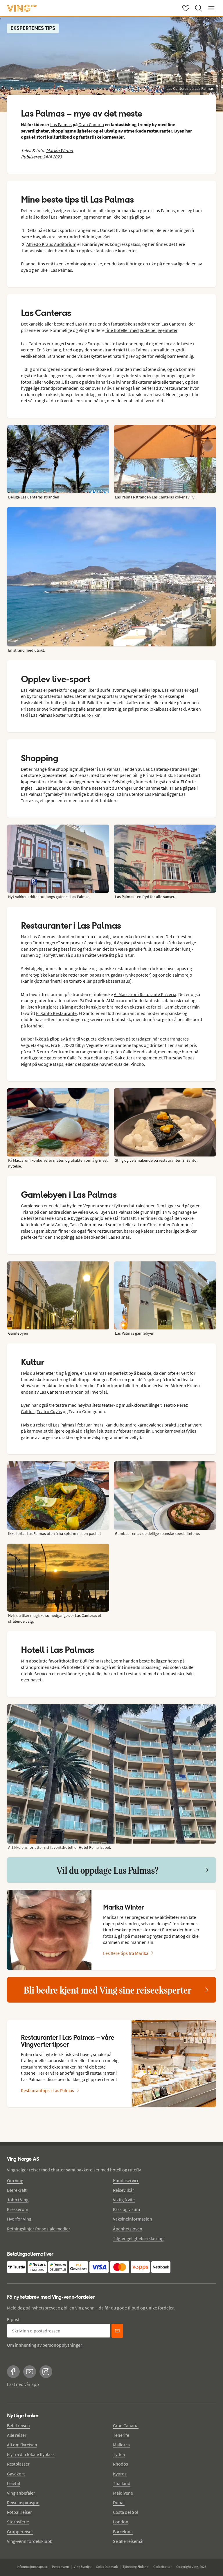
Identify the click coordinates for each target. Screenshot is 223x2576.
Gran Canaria (91, 124)
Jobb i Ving (18, 2200)
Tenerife (121, 2435)
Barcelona (123, 2532)
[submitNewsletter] (117, 2331)
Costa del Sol (126, 2512)
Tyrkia (119, 2454)
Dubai (119, 2502)
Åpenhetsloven (128, 2229)
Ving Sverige (83, 2567)
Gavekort (16, 2474)
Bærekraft (17, 2190)
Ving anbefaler (21, 2493)
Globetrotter (162, 2567)
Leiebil (14, 2483)
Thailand (122, 2483)
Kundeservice (126, 2180)
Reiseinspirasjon (23, 2502)
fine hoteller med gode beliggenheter (141, 330)
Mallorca (121, 2445)
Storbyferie (18, 2522)
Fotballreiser (19, 2512)
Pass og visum (126, 2209)
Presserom (18, 2209)
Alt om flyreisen (22, 2445)
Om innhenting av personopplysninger (45, 2345)
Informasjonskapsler (32, 2567)
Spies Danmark (107, 2567)
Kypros (120, 2474)
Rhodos (121, 2464)
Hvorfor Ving (19, 2219)
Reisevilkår (124, 2190)
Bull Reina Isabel (96, 1661)
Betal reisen (18, 2425)
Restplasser (18, 2464)
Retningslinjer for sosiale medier (39, 2229)
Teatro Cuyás (49, 1411)
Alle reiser (17, 2435)
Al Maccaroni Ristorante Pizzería (145, 994)
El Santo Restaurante (56, 1013)
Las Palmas (61, 124)
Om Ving (15, 2180)
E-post (13, 2319)
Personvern (61, 2567)
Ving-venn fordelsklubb (30, 2541)
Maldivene (123, 2493)
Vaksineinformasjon (133, 2219)
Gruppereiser (20, 2532)
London (121, 2522)
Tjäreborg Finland (136, 2567)
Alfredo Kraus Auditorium (51, 244)
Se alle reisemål (128, 2541)
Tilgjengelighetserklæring (138, 2238)
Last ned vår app (23, 2384)
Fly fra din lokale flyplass (31, 2454)
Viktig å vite (124, 2200)
